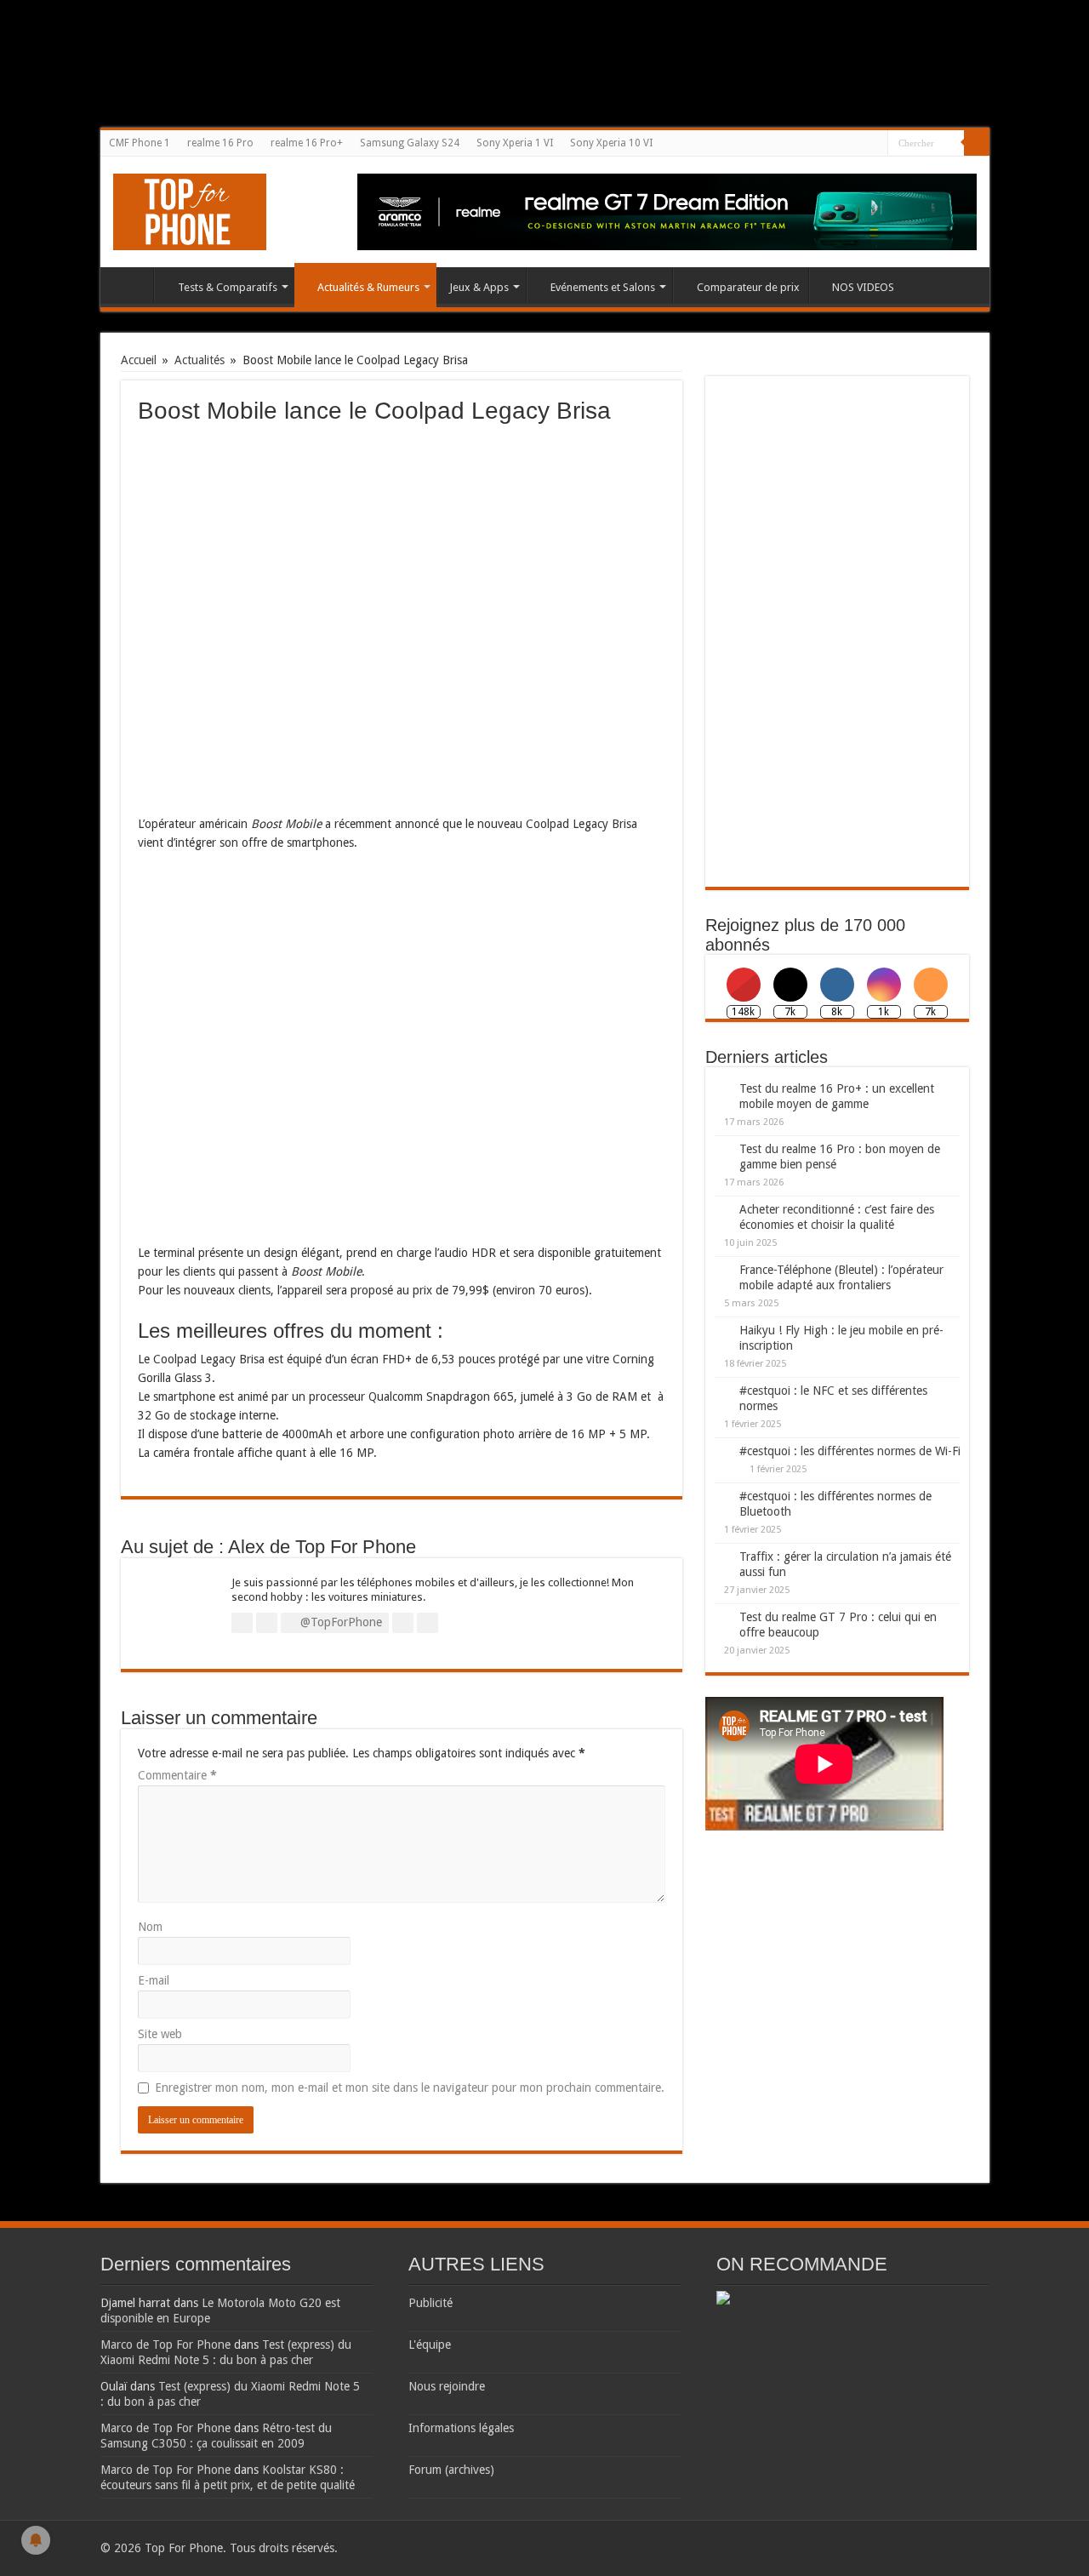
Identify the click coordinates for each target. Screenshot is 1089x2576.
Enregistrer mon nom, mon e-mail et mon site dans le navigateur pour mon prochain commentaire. (410, 2088)
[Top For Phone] (190, 208)
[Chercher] (977, 143)
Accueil (131, 285)
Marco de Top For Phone (165, 2345)
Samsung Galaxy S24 (410, 143)
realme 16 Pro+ (307, 143)
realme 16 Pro (220, 143)
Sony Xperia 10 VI (611, 143)
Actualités (200, 360)
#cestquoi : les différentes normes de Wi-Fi (850, 1451)
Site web (160, 2034)
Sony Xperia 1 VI (515, 143)
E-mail (154, 1980)
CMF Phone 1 (140, 143)
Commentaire (177, 1775)
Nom (150, 1927)
